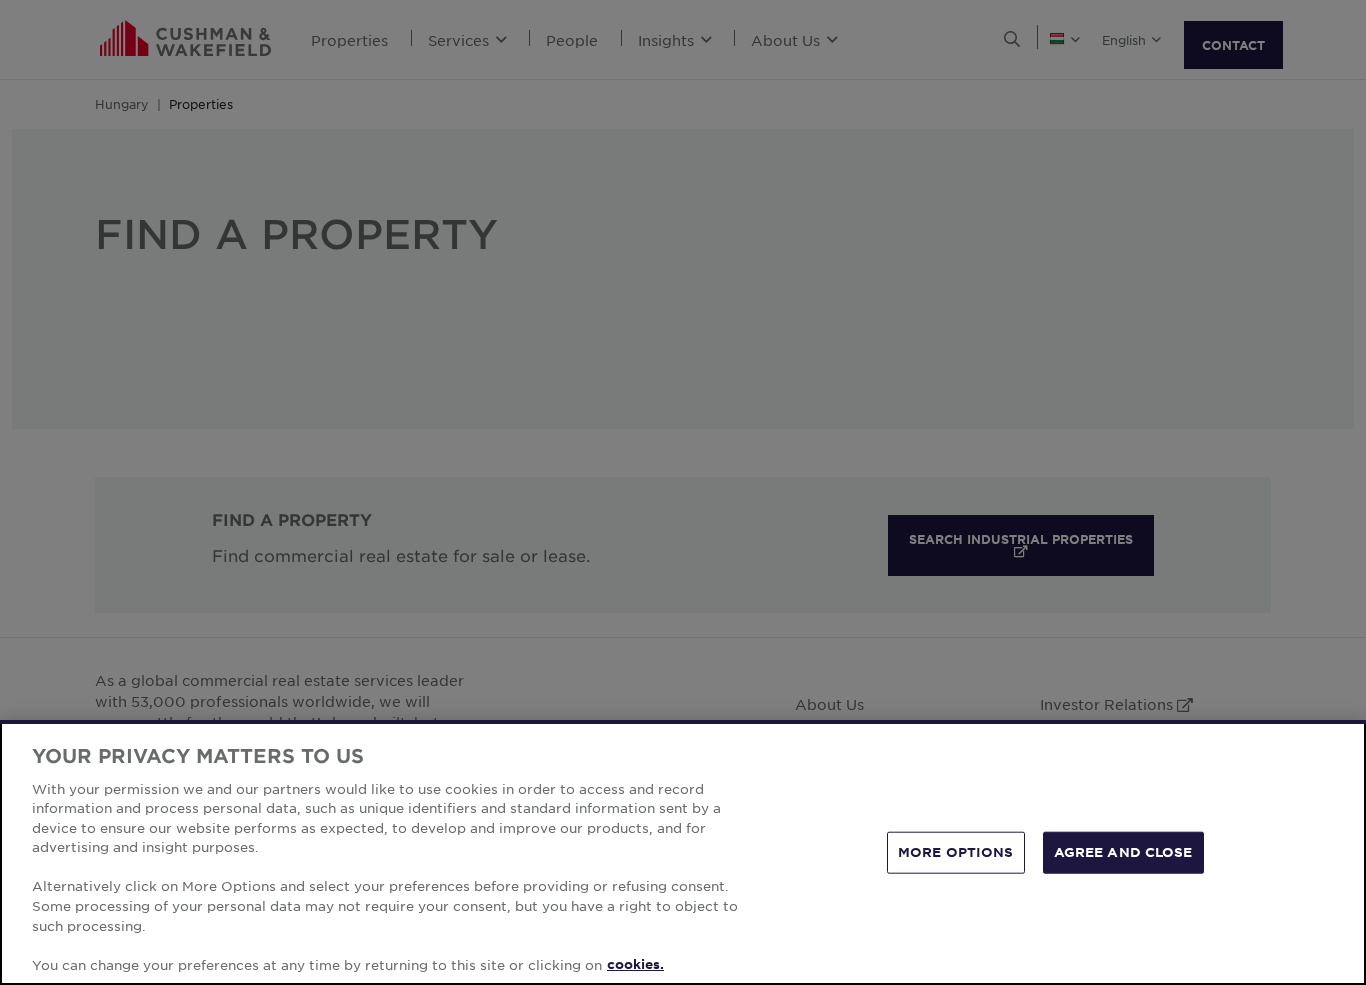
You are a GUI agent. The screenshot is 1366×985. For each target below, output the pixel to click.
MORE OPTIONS (956, 852)
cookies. (635, 964)
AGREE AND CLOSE (1123, 852)
